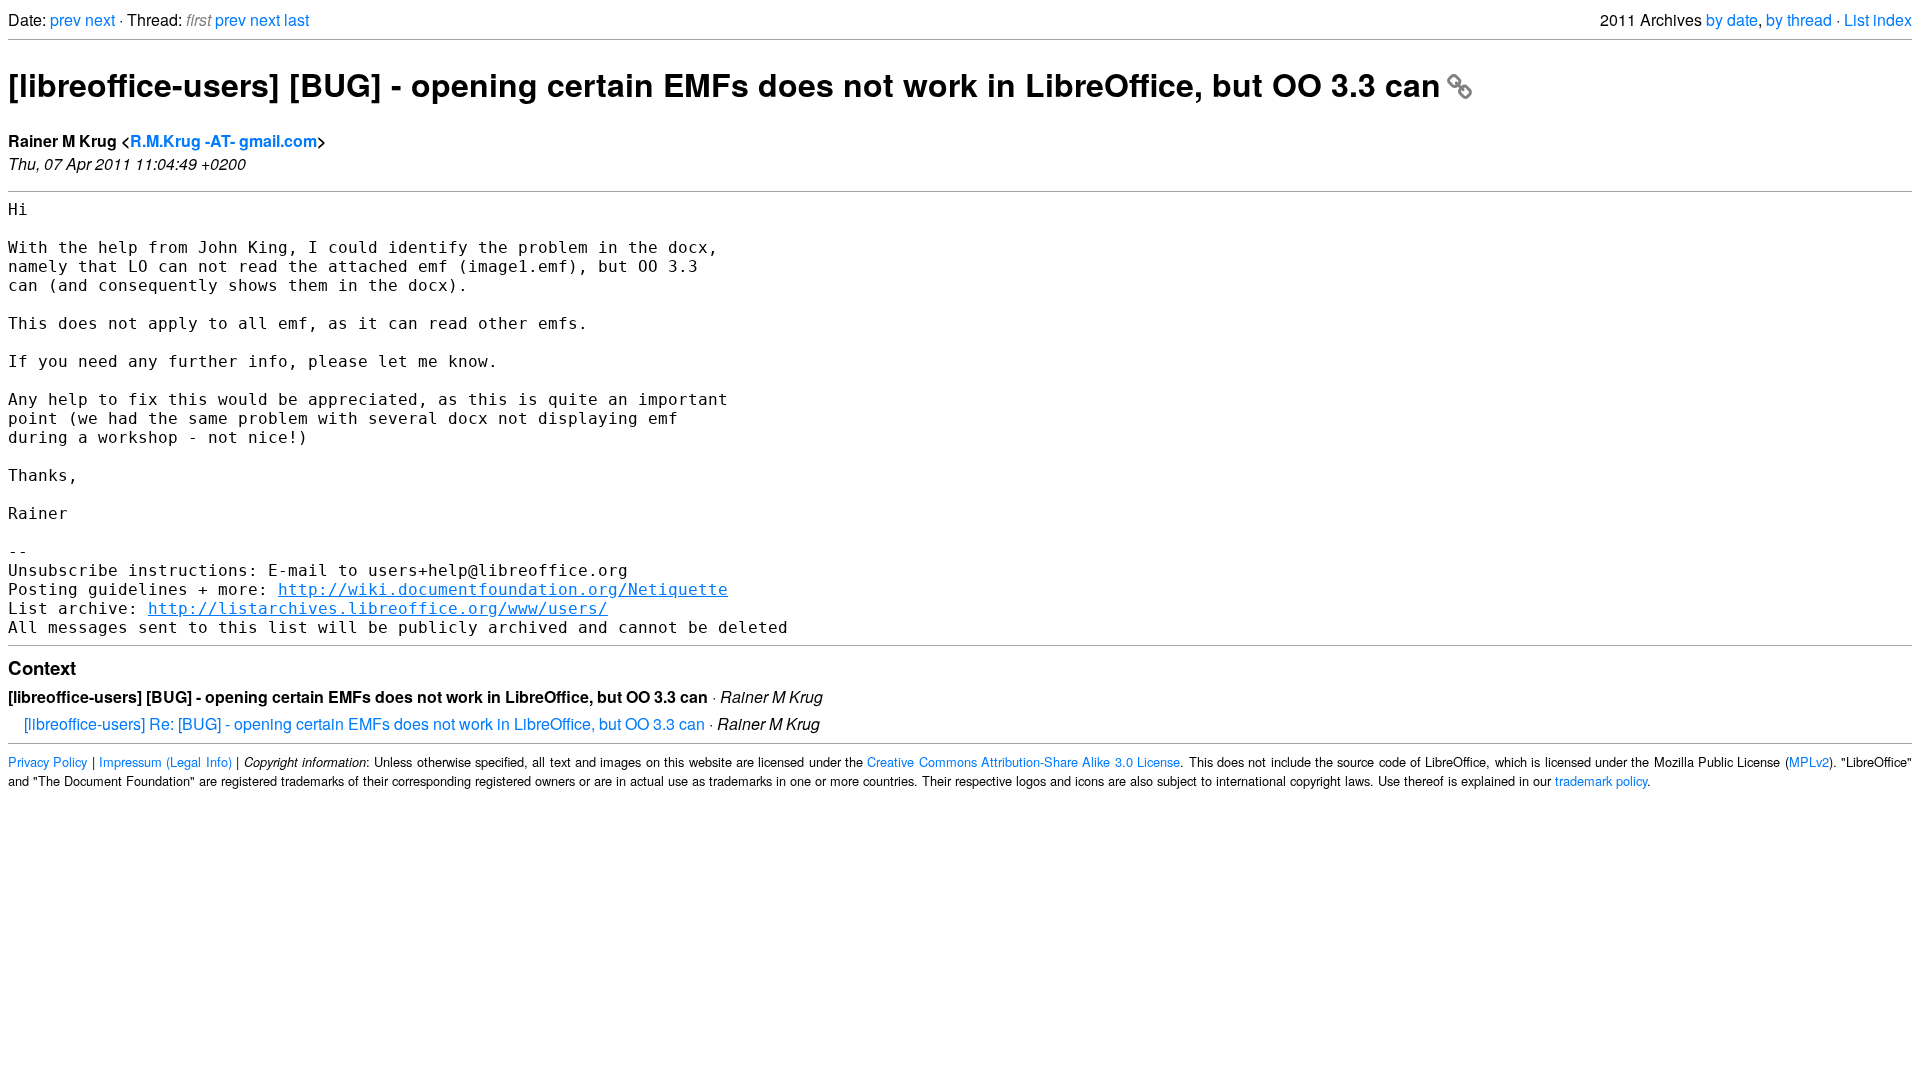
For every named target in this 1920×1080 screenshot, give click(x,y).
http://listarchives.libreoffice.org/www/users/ (378, 608)
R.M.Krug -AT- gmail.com (223, 140)
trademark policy (1601, 780)
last (296, 19)
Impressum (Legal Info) (165, 761)
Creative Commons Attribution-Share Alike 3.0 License (1023, 761)
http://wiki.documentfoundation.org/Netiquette (503, 589)
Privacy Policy (47, 761)
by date (1732, 19)
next (100, 19)
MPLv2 (1809, 761)
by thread (1799, 19)
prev (65, 19)
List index (1878, 19)
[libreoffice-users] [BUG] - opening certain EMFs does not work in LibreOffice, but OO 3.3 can (724, 84)
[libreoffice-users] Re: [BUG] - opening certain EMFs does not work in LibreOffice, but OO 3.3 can (364, 723)
